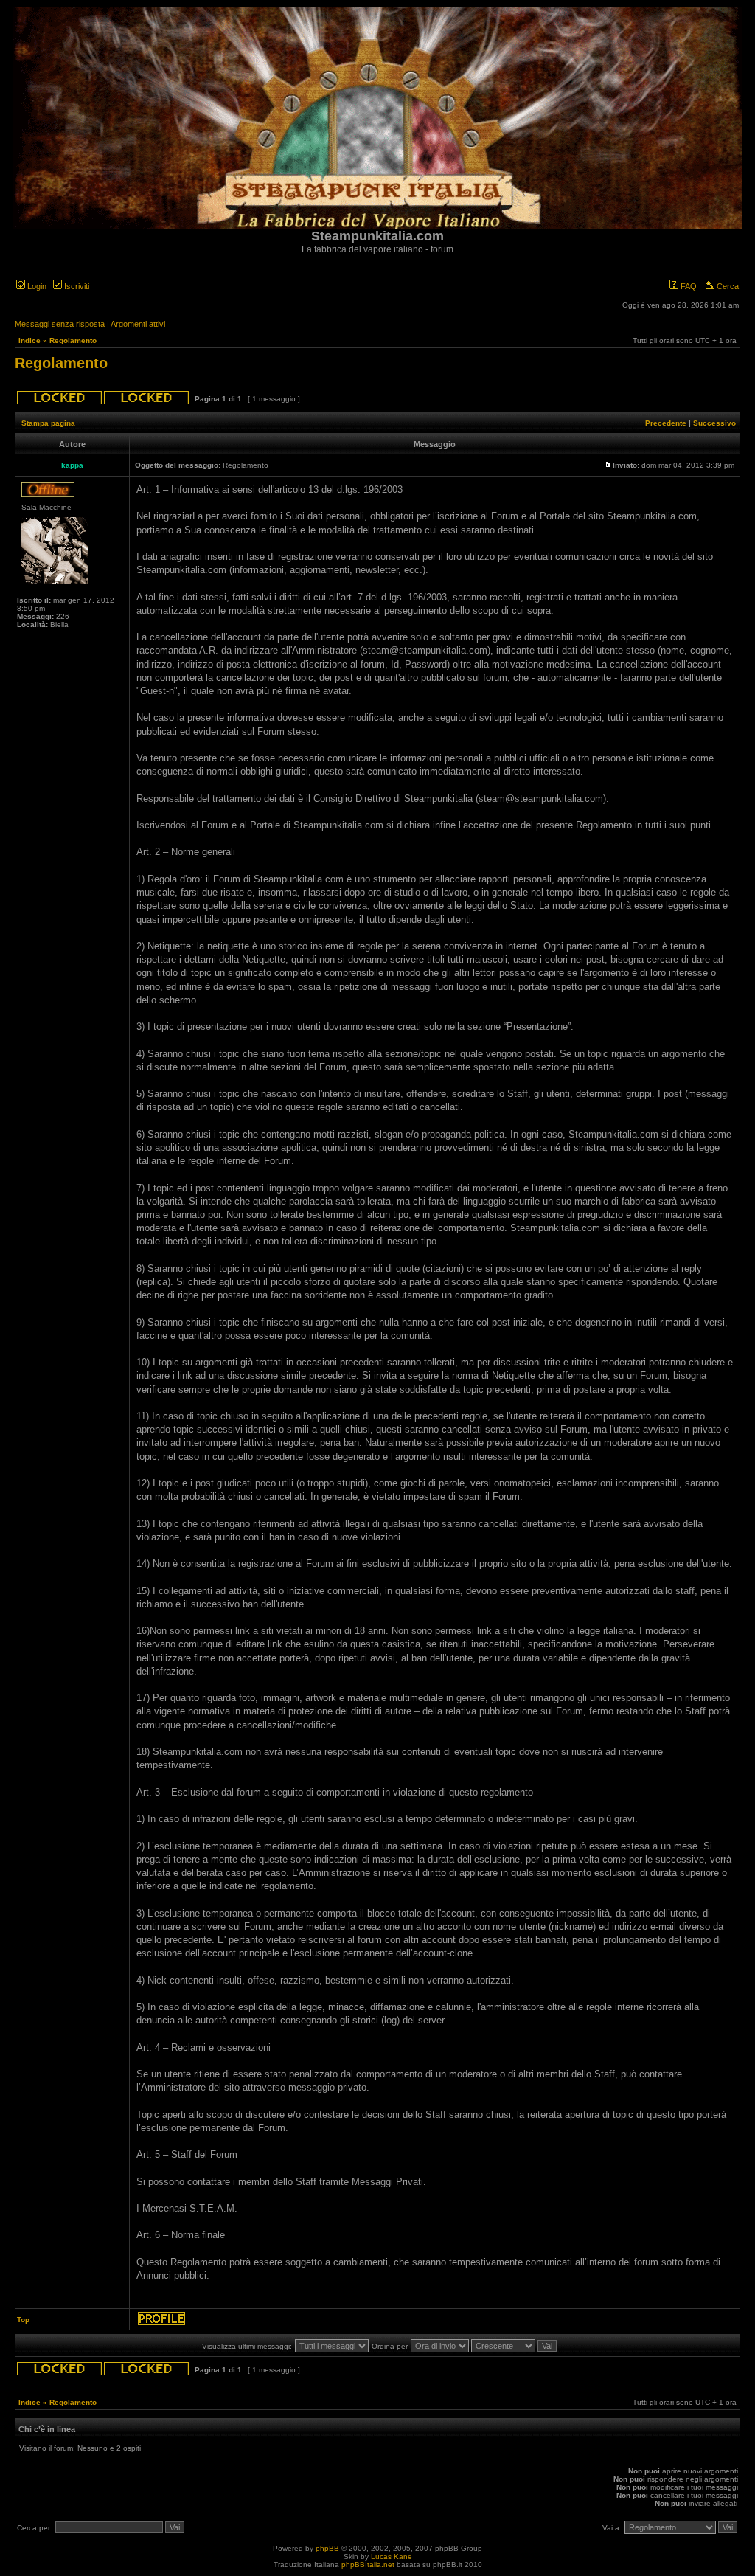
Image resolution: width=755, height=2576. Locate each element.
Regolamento (73, 340)
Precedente (666, 423)
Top (23, 2320)
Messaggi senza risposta (60, 324)
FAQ (688, 286)
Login (36, 286)
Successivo (714, 423)
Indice (29, 340)
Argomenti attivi (138, 324)
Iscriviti (76, 286)
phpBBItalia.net (368, 2565)
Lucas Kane (392, 2556)
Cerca (727, 286)
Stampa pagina (48, 423)
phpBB (327, 2548)
